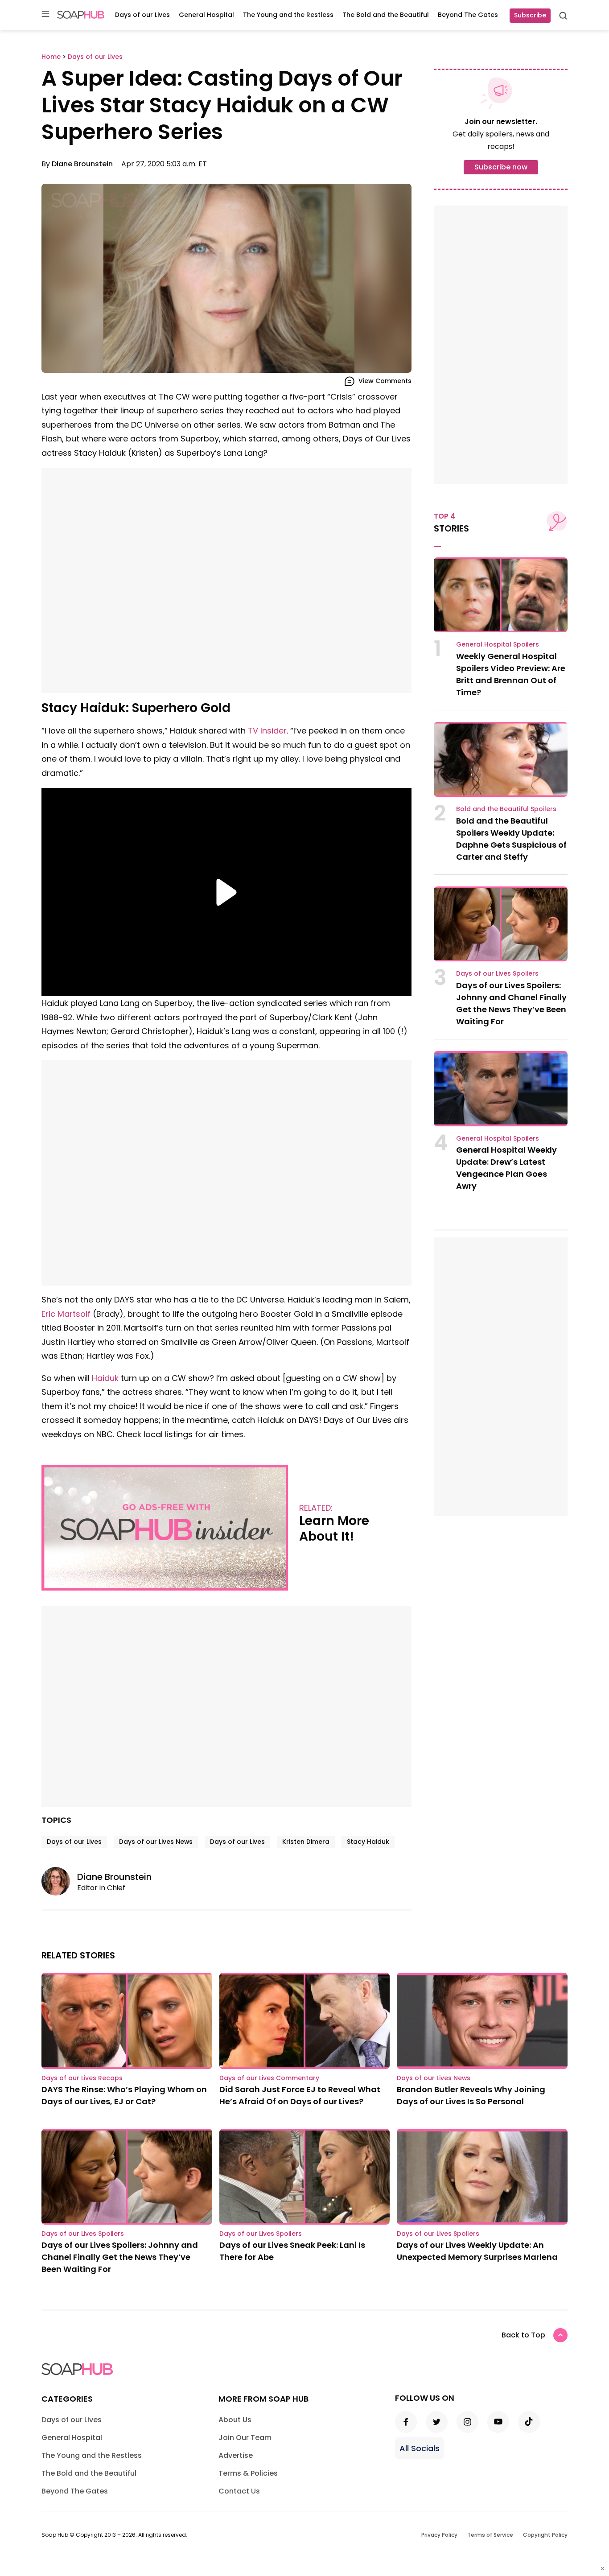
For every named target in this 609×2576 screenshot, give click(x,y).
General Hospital (206, 15)
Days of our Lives (142, 15)
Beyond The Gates (468, 15)
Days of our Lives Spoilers (497, 973)
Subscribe (530, 15)
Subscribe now (501, 167)
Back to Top (523, 2335)
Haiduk (105, 1378)
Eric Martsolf (66, 1314)
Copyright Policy (545, 2535)
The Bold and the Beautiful (386, 15)
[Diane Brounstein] (59, 1881)
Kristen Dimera (306, 1842)
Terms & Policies (248, 2473)
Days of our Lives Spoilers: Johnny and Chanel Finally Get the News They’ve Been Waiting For (120, 2257)
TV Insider (267, 731)
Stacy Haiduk (368, 1842)
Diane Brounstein (82, 164)
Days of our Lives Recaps (82, 2078)
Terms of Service (490, 2535)
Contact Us (239, 2491)
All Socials (420, 2448)
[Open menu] (45, 14)
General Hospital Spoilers (498, 644)
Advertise (236, 2455)
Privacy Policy (439, 2535)
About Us (235, 2420)
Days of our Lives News (156, 1842)
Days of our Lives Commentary (269, 2078)
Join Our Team (245, 2438)
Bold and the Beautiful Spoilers (506, 809)
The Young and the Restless (288, 15)
